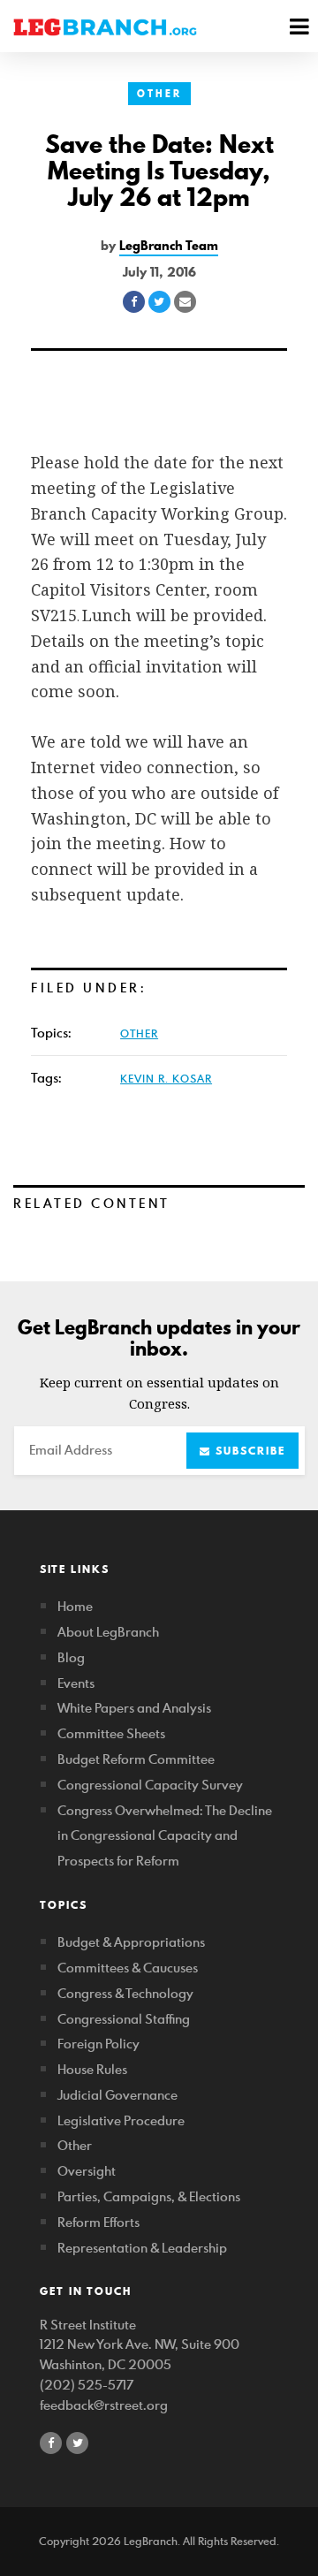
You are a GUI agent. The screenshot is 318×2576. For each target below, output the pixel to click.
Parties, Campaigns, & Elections (149, 2196)
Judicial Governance (117, 2095)
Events (76, 1683)
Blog (71, 1657)
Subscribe (248, 1451)
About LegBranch (108, 1632)
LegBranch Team (169, 246)
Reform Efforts (98, 2222)
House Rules (92, 2069)
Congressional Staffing (124, 2019)
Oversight (87, 2171)
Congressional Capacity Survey (150, 1785)
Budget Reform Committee (136, 1759)
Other (159, 94)
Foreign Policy (98, 2044)
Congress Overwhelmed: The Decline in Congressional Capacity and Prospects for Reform (165, 1836)
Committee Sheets (111, 1733)
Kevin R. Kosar (166, 1078)
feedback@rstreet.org (104, 2405)
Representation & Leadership (142, 2248)
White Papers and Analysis (134, 1708)
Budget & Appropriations (131, 1942)
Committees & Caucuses (128, 1968)
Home (75, 1606)
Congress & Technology (125, 1993)
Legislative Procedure (121, 2120)
